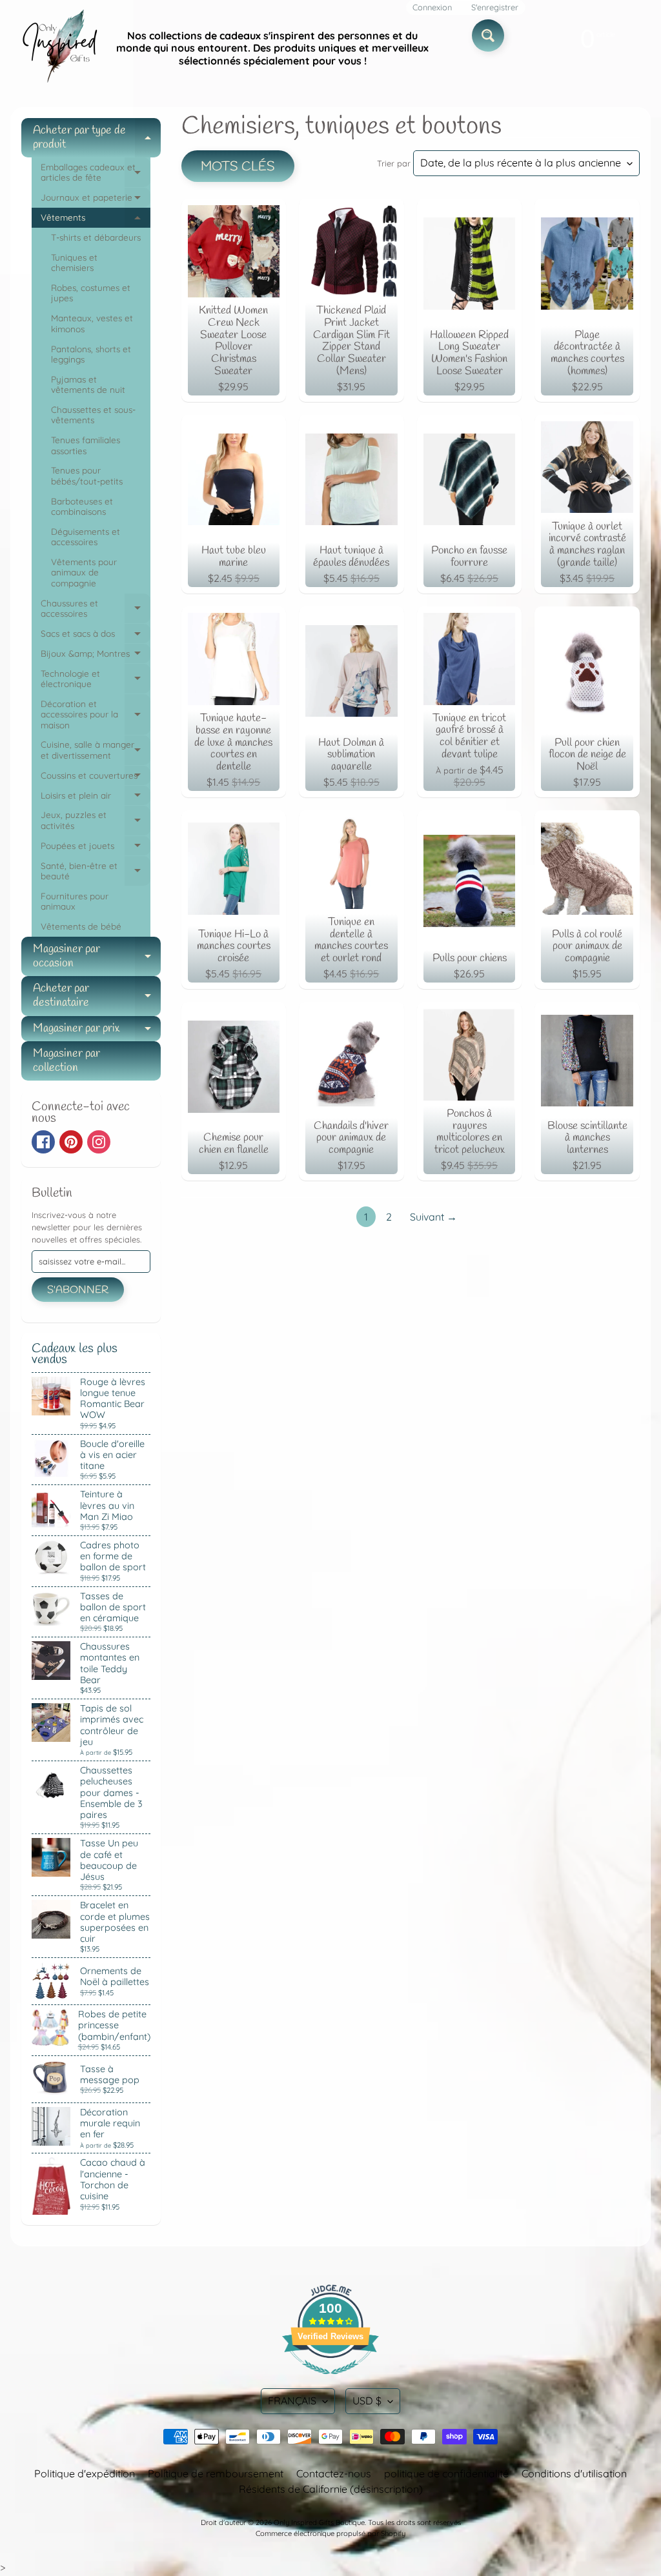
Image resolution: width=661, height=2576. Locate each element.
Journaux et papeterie (96, 200)
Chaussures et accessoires (96, 609)
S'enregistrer (495, 7)
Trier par (394, 163)
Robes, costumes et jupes (91, 293)
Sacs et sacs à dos (96, 636)
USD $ (367, 2401)
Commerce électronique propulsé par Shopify (330, 2533)
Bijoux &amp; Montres (96, 656)
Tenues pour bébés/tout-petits (87, 475)
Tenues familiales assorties (86, 445)
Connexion (432, 7)
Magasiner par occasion (97, 957)
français (292, 2401)
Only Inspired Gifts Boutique (319, 2522)
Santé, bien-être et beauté (96, 872)
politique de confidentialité (446, 2473)
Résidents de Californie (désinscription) (331, 2489)
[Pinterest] (71, 1142)
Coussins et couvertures (96, 778)
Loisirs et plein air (96, 798)
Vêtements (96, 220)
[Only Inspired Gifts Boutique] (59, 48)
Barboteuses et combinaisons (82, 506)
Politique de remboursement (216, 2473)
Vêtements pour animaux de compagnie (84, 572)
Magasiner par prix (97, 1031)
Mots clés (238, 167)
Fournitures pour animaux (75, 901)
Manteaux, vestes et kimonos (92, 323)
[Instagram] (99, 1142)
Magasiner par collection (66, 1061)
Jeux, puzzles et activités (96, 821)
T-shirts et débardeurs (96, 237)
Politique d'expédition (85, 2473)
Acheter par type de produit (97, 138)
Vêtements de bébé (81, 926)
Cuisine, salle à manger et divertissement (96, 750)
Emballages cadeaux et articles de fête (96, 173)
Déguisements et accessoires (86, 536)
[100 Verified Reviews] (330, 2381)
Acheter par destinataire (97, 996)
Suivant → (433, 1217)
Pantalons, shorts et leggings (91, 354)
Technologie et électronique (96, 679)
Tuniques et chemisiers (74, 262)
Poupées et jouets (96, 848)
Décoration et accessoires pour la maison (96, 714)
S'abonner (78, 1290)
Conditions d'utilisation (574, 2473)
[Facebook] (43, 1142)
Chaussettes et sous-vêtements (93, 414)
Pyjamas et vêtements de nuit (88, 384)
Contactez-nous (334, 2473)
